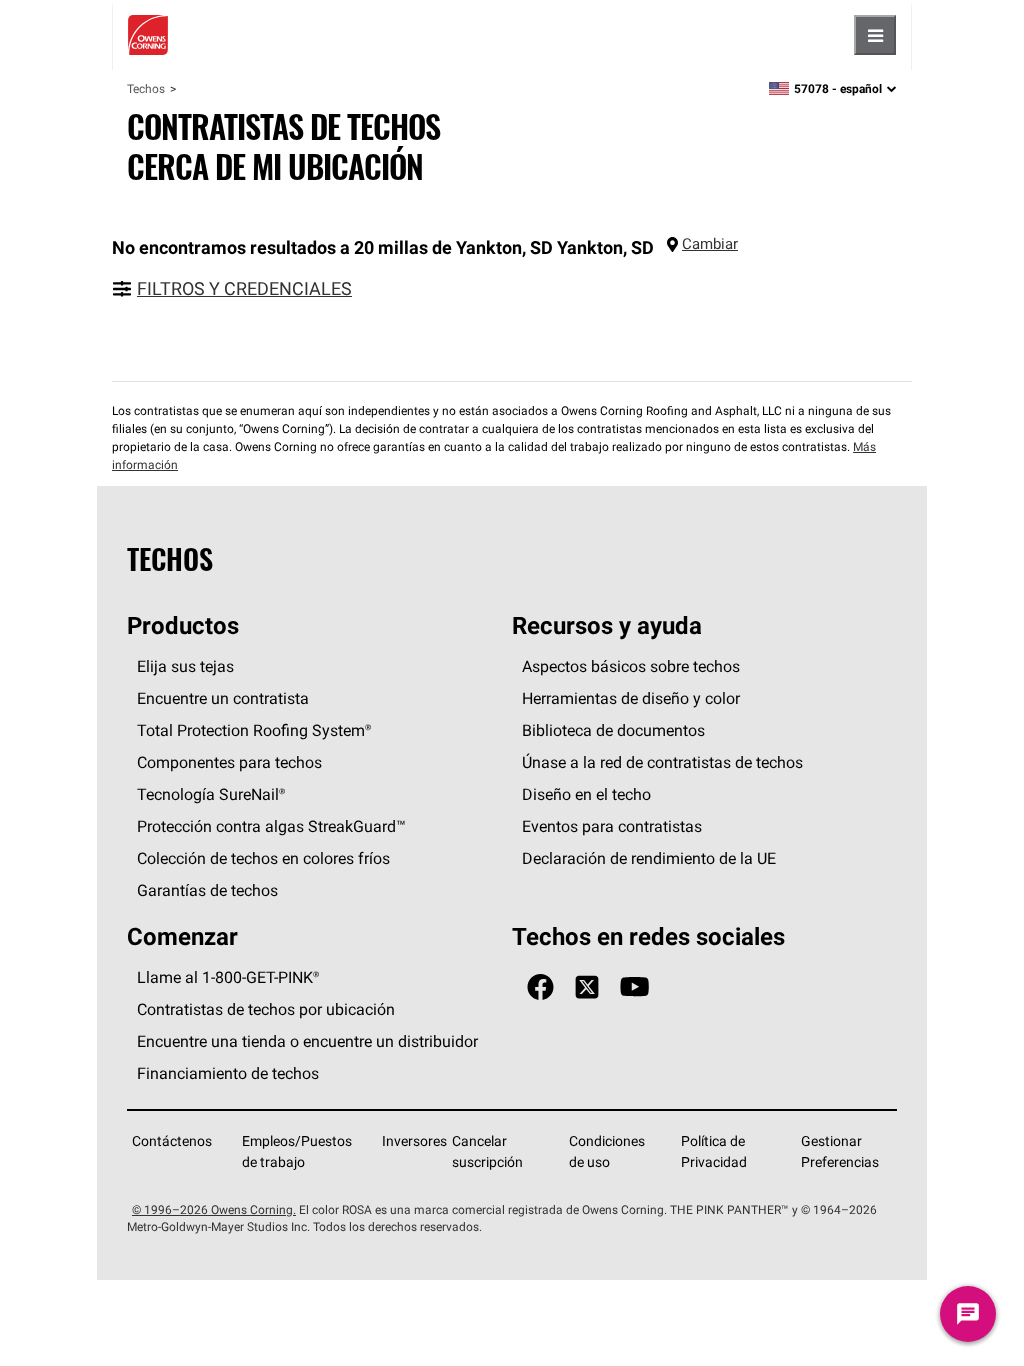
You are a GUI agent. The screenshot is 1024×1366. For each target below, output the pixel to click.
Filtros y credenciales (244, 288)
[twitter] (587, 987)
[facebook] (540, 987)
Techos (146, 88)
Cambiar (710, 243)
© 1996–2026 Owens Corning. (214, 1209)
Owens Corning (148, 35)
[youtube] (634, 987)
